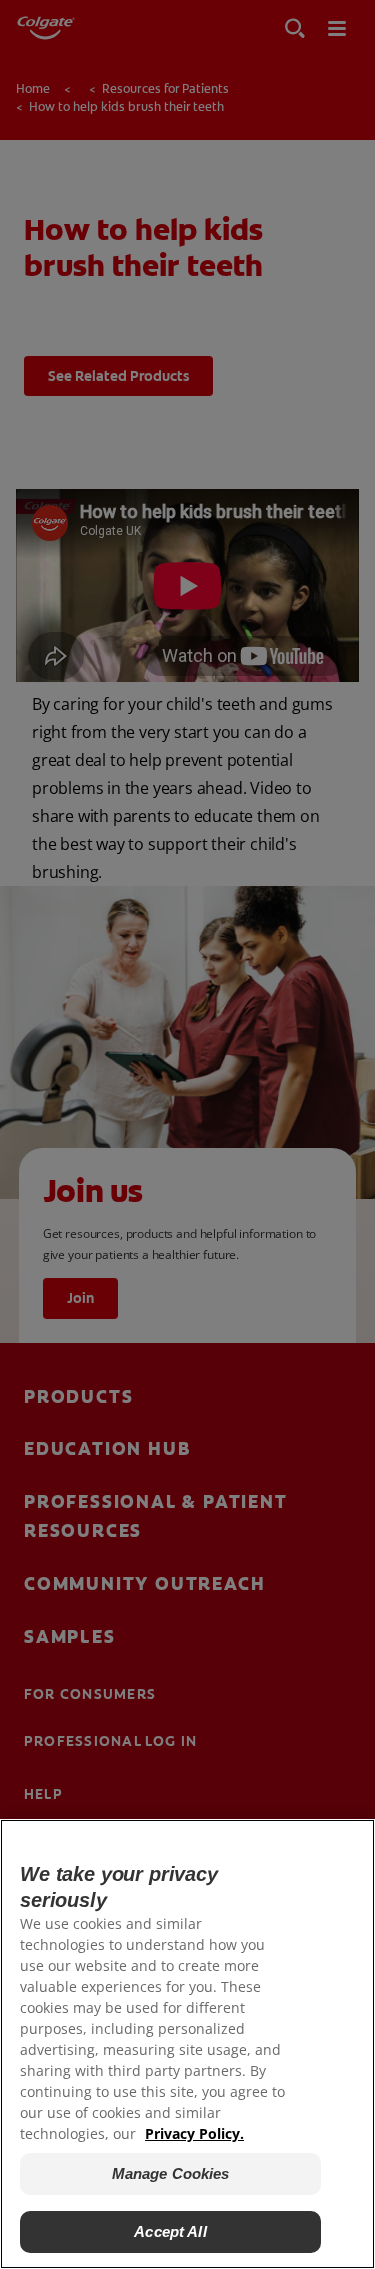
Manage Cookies (171, 2173)
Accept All (170, 2231)
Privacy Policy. (194, 2133)
